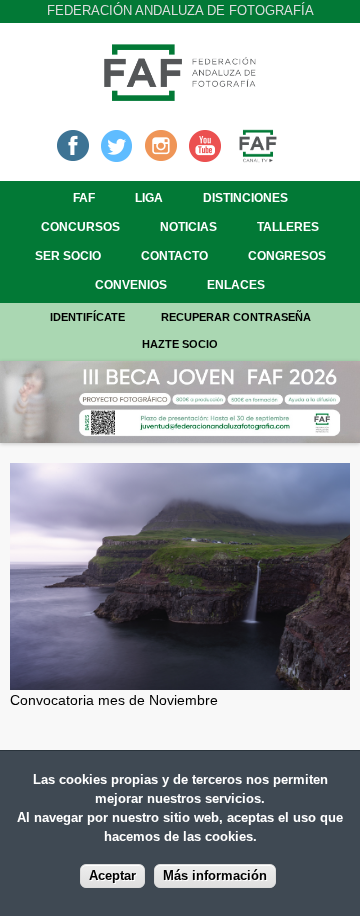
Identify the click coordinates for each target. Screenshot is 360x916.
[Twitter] (117, 144)
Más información (215, 876)
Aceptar (112, 876)
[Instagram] (161, 144)
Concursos (80, 227)
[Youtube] (205, 144)
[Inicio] (180, 95)
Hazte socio (180, 344)
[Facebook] (73, 144)
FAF (84, 198)
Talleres (288, 227)
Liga (149, 198)
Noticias (188, 227)
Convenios (131, 285)
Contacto (174, 256)
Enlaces (236, 285)
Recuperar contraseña (236, 317)
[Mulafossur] (180, 679)
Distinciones (245, 198)
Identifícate (87, 317)
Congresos (287, 256)
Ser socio (68, 256)
